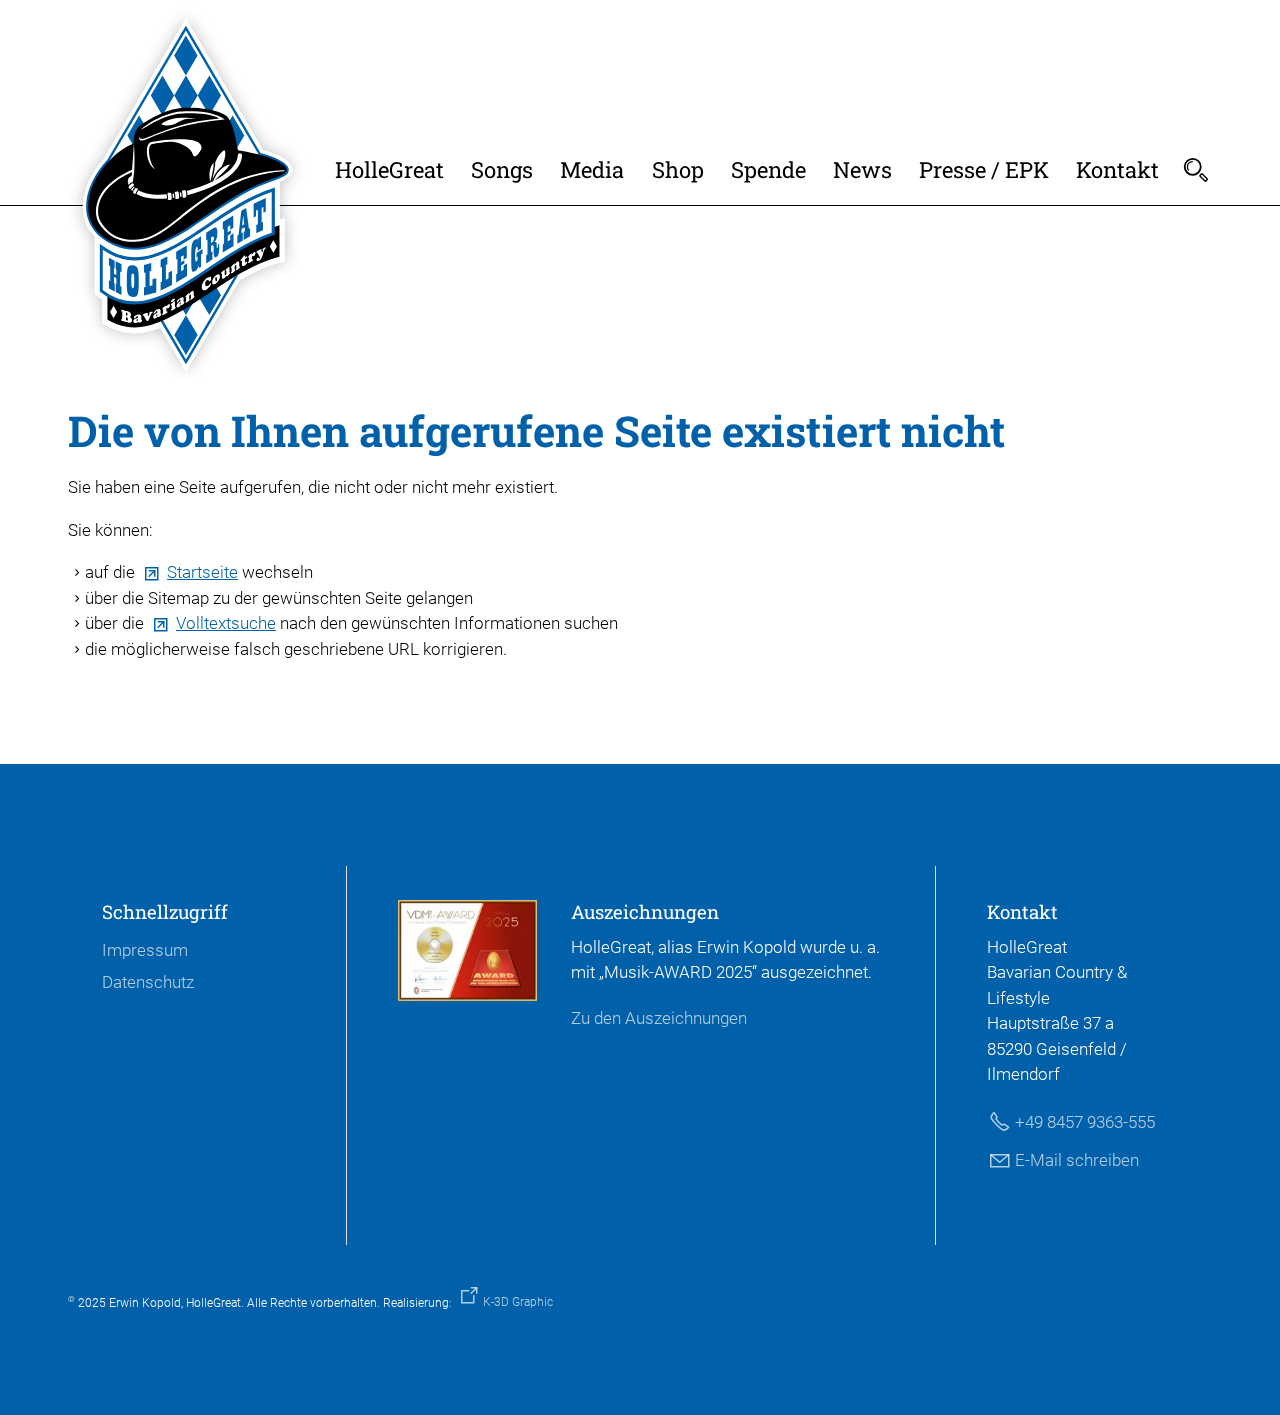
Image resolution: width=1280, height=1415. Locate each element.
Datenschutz (148, 982)
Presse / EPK (984, 169)
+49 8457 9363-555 (1085, 1122)
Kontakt (1117, 169)
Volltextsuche (226, 623)
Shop (678, 169)
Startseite (202, 572)
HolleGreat (389, 169)
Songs (502, 169)
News (862, 169)
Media (592, 169)
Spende (768, 169)
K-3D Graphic (518, 1302)
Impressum (145, 950)
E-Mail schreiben (1077, 1160)
